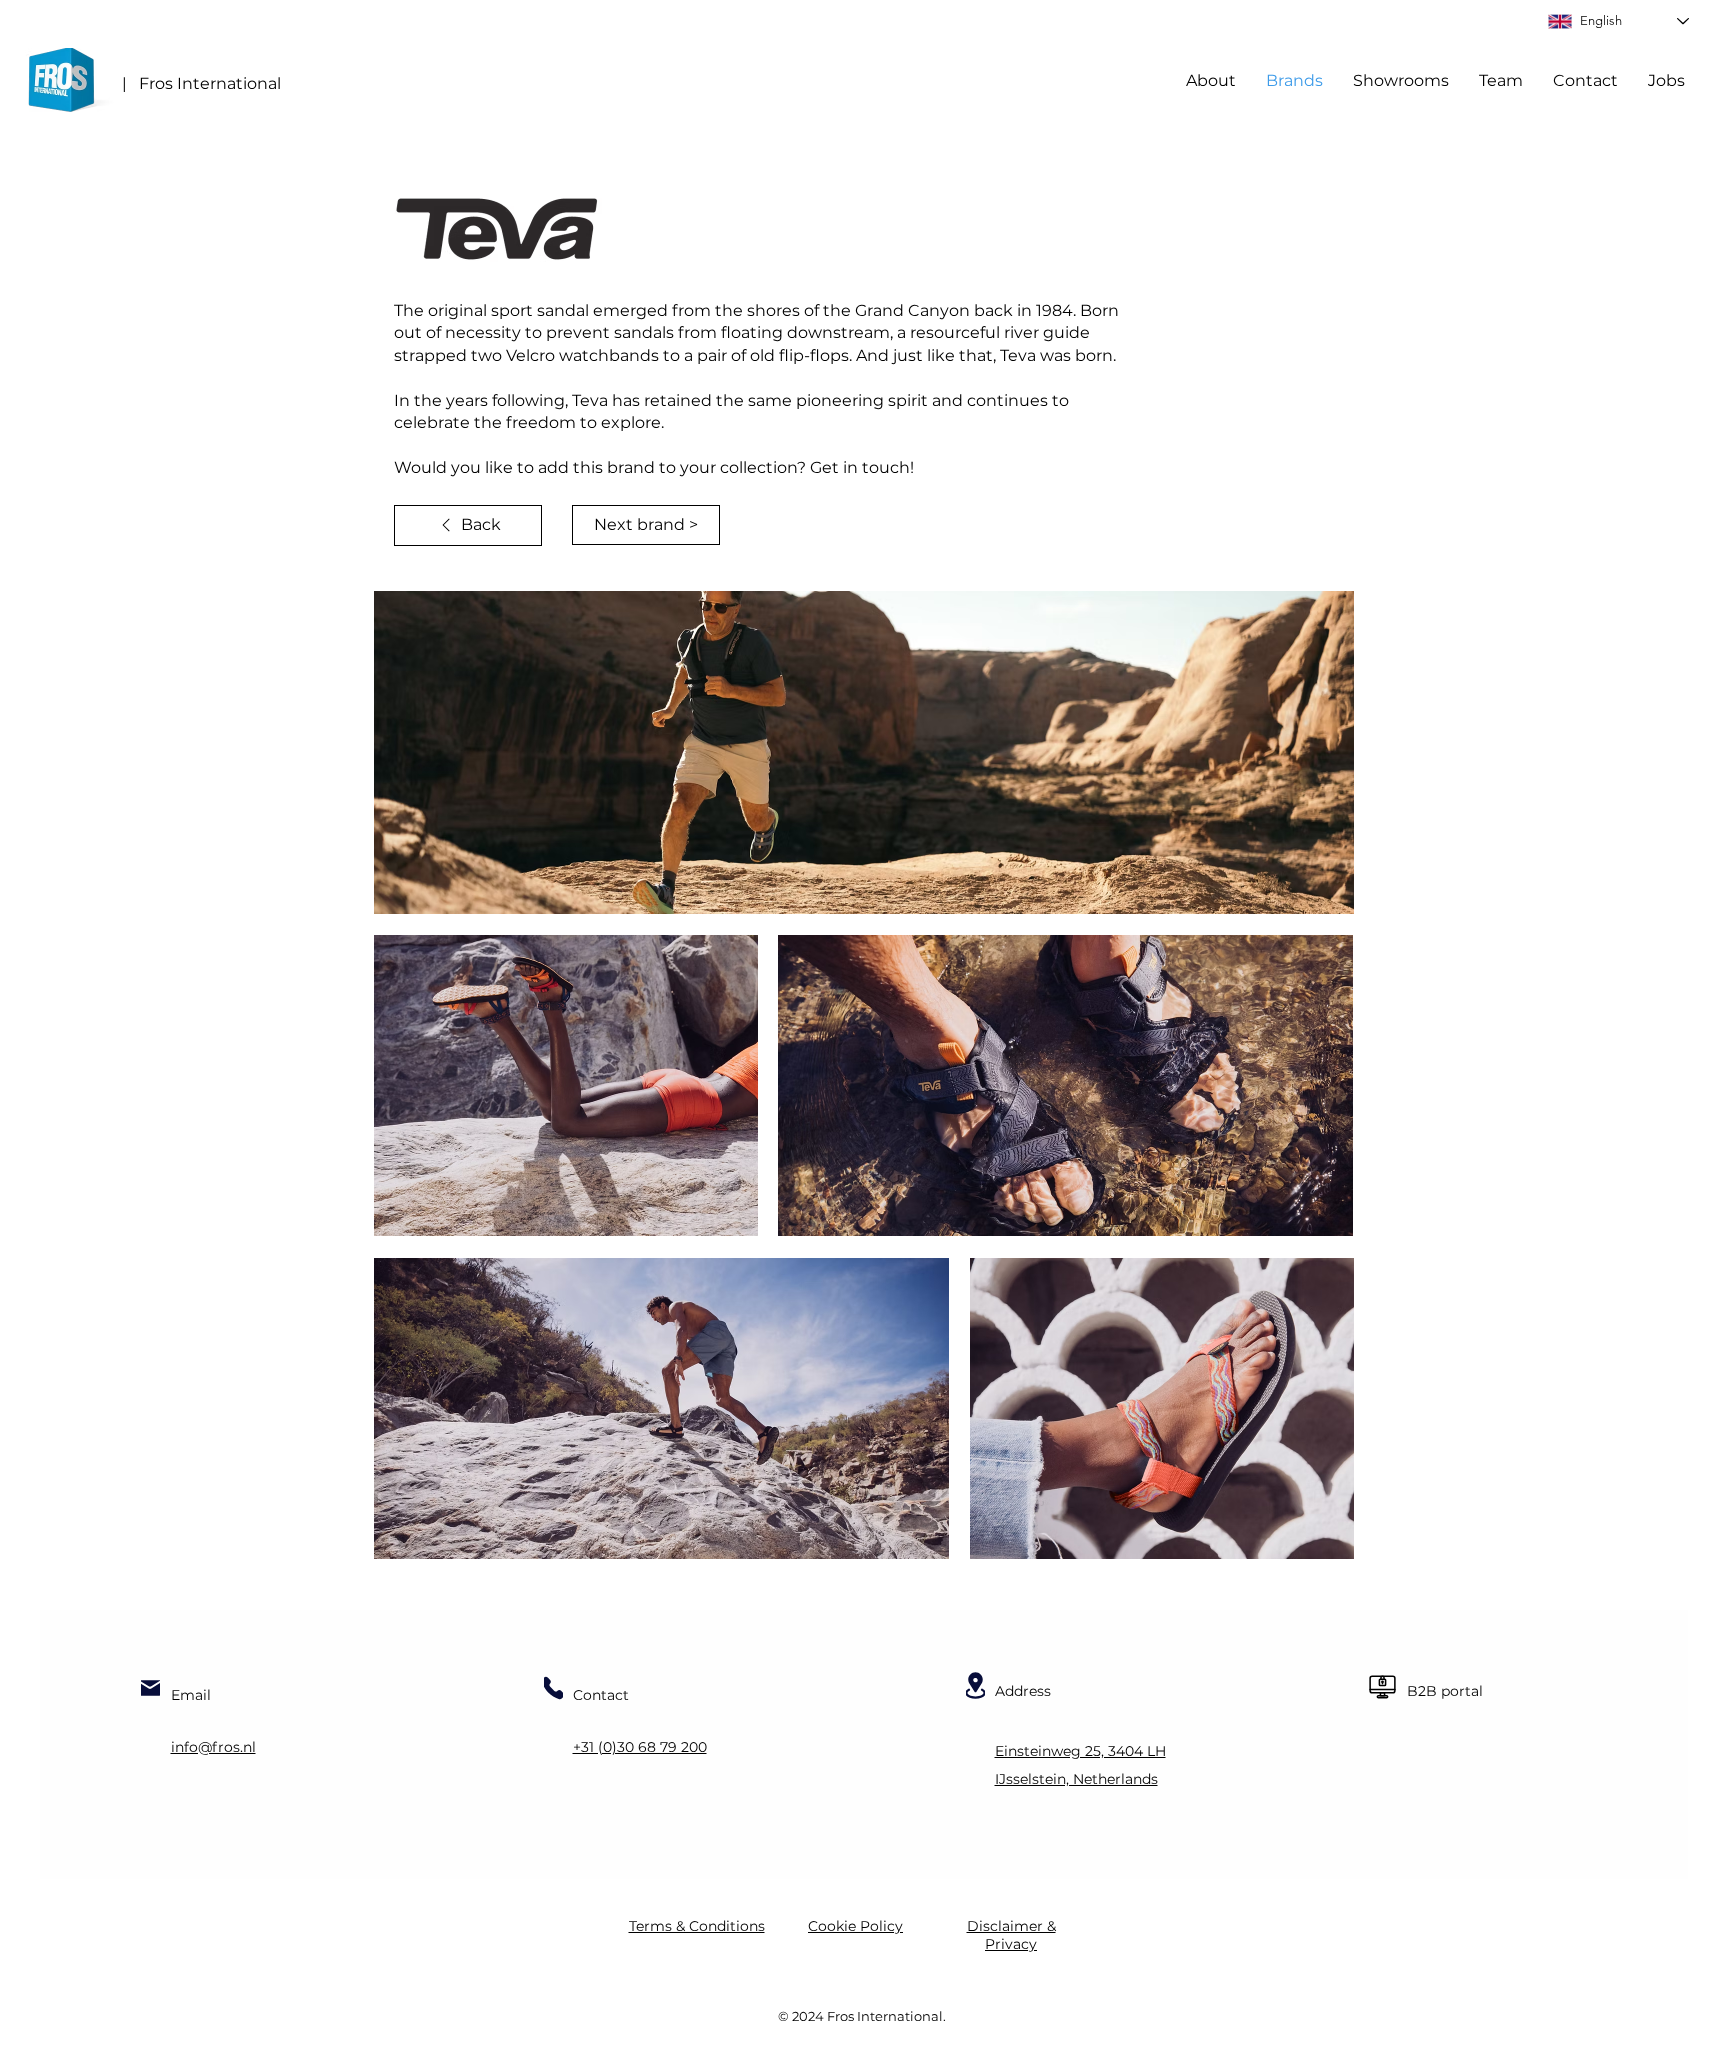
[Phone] (553, 1688)
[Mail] (150, 1688)
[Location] (975, 1685)
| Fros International (201, 83)
